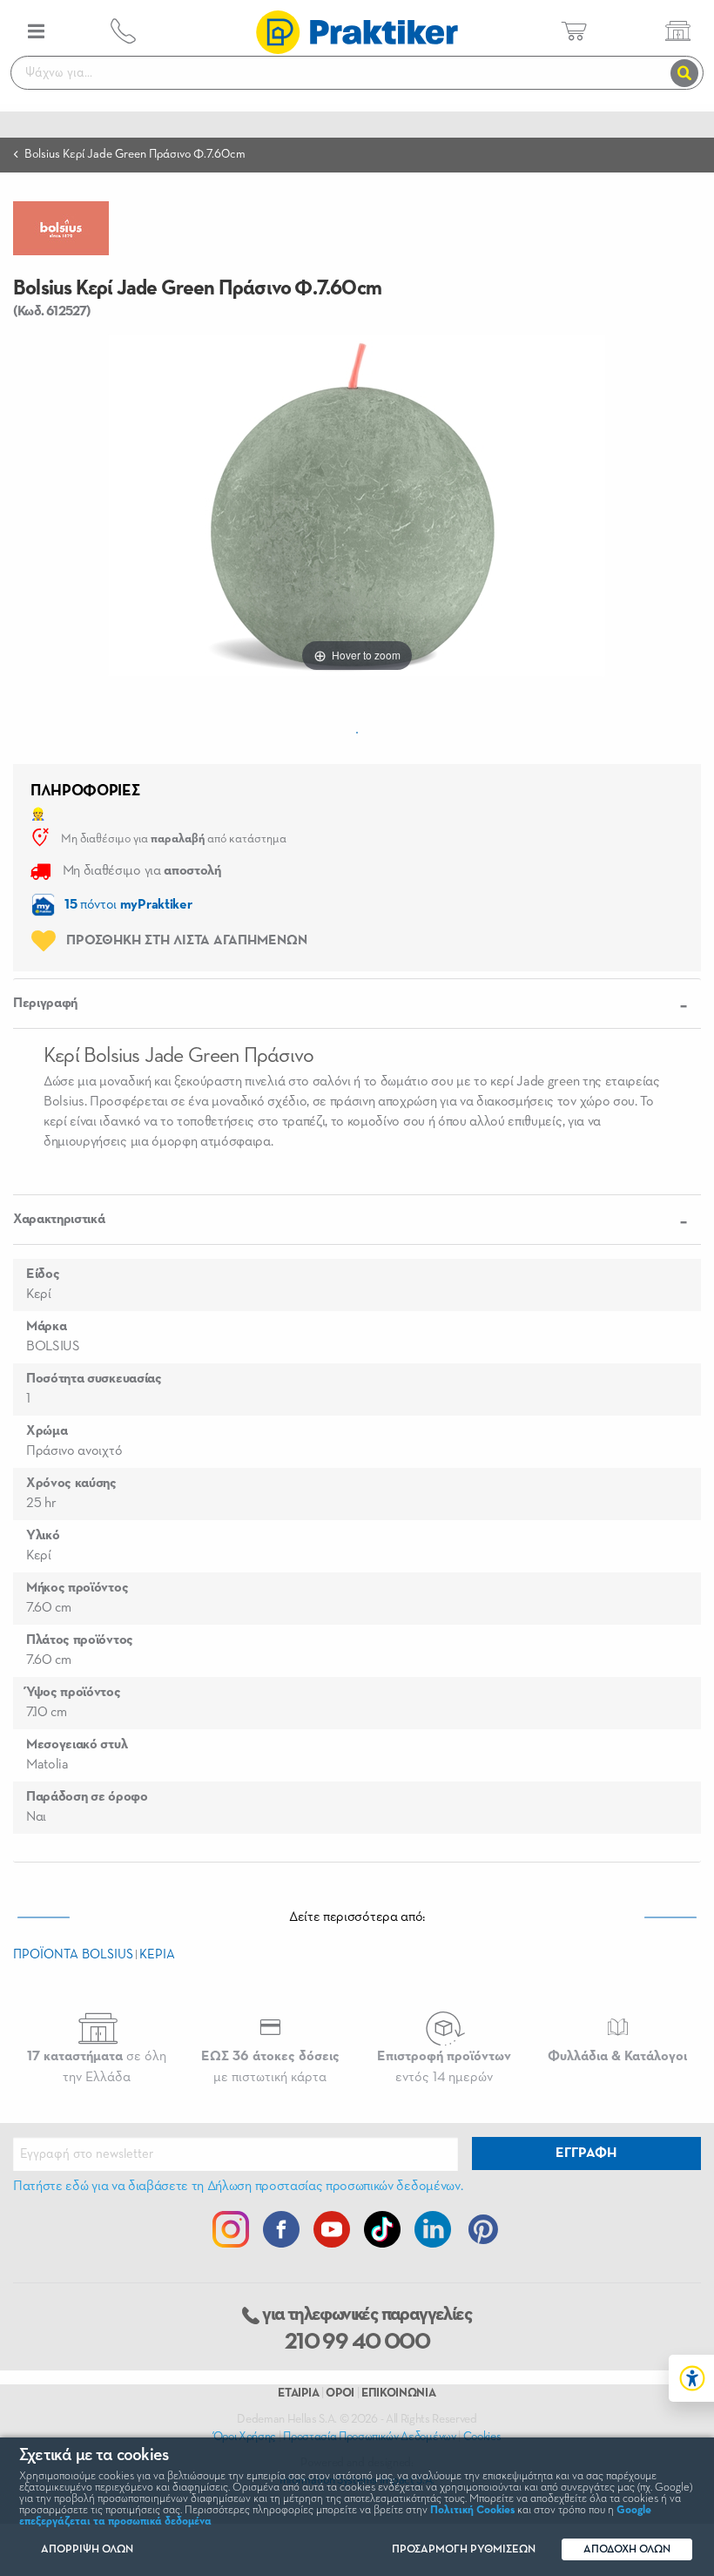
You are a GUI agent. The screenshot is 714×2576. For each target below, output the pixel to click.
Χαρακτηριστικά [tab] (59, 1220)
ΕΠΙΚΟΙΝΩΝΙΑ (398, 2393)
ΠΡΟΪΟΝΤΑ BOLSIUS (73, 1954)
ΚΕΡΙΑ (157, 1954)
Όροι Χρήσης (245, 2437)
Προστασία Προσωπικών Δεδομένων (369, 2437)
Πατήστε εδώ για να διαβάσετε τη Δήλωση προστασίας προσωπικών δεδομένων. (238, 2187)
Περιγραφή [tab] (45, 1004)
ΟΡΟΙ (340, 2393)
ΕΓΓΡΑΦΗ (586, 2153)
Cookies (482, 2437)
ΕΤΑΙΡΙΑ (298, 2393)
